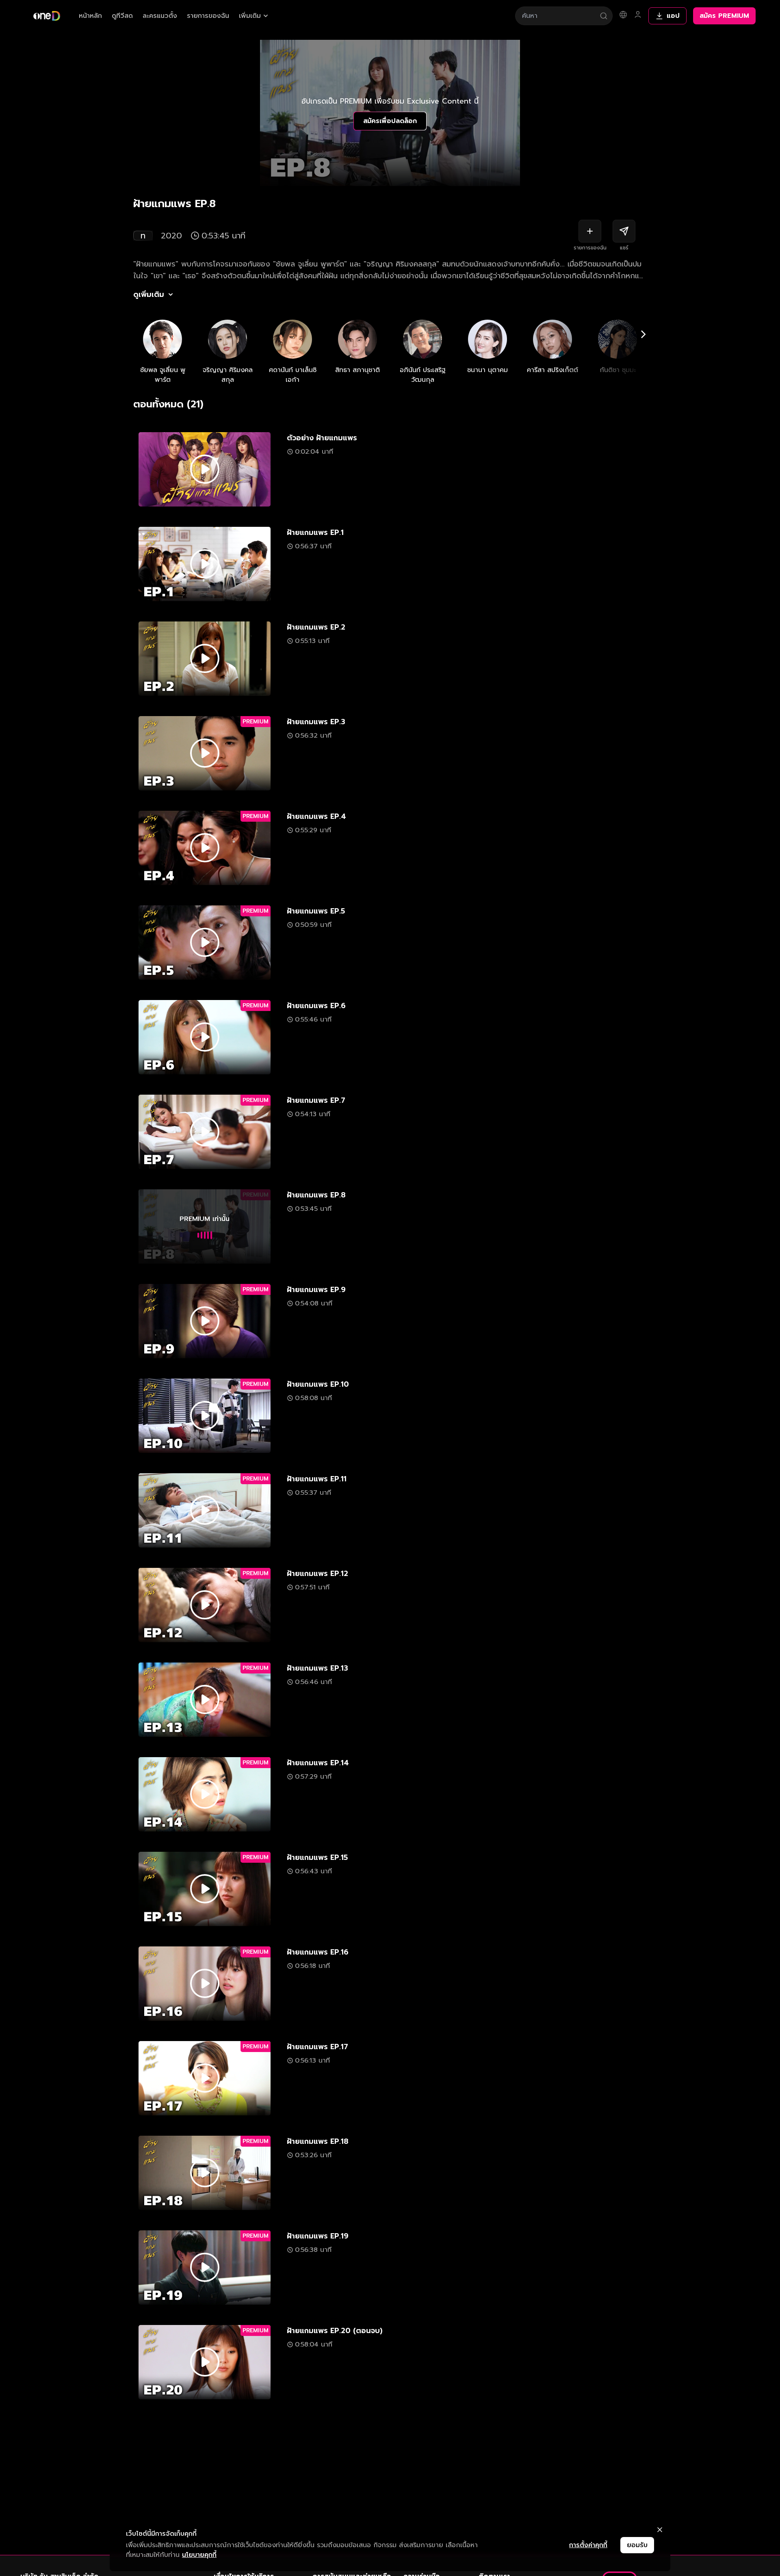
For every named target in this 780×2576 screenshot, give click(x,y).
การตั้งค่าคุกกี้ (588, 2545)
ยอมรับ (637, 2545)
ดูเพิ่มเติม (149, 294)
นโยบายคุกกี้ (199, 2555)
